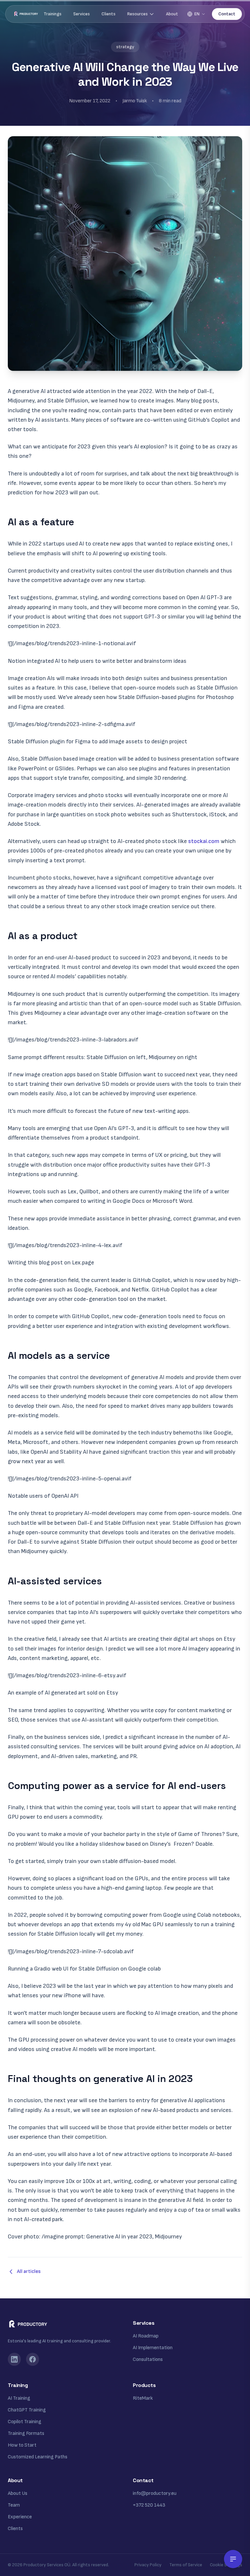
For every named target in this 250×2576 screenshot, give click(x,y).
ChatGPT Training (27, 2410)
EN (197, 14)
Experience (20, 2517)
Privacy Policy (148, 2565)
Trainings (53, 14)
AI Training (19, 2398)
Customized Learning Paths (38, 2457)
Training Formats (26, 2433)
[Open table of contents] (233, 2559)
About (172, 14)
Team (14, 2505)
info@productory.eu (155, 2493)
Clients (109, 14)
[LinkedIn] (14, 2359)
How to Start (22, 2445)
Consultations (148, 2359)
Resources (138, 14)
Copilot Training (25, 2422)
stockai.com (204, 841)
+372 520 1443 (149, 2505)
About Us (18, 2493)
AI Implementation (153, 2348)
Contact (227, 14)
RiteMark (143, 2398)
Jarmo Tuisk (135, 101)
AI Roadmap (146, 2336)
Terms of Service (186, 2565)
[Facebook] (33, 2359)
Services (82, 14)
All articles (29, 2271)
